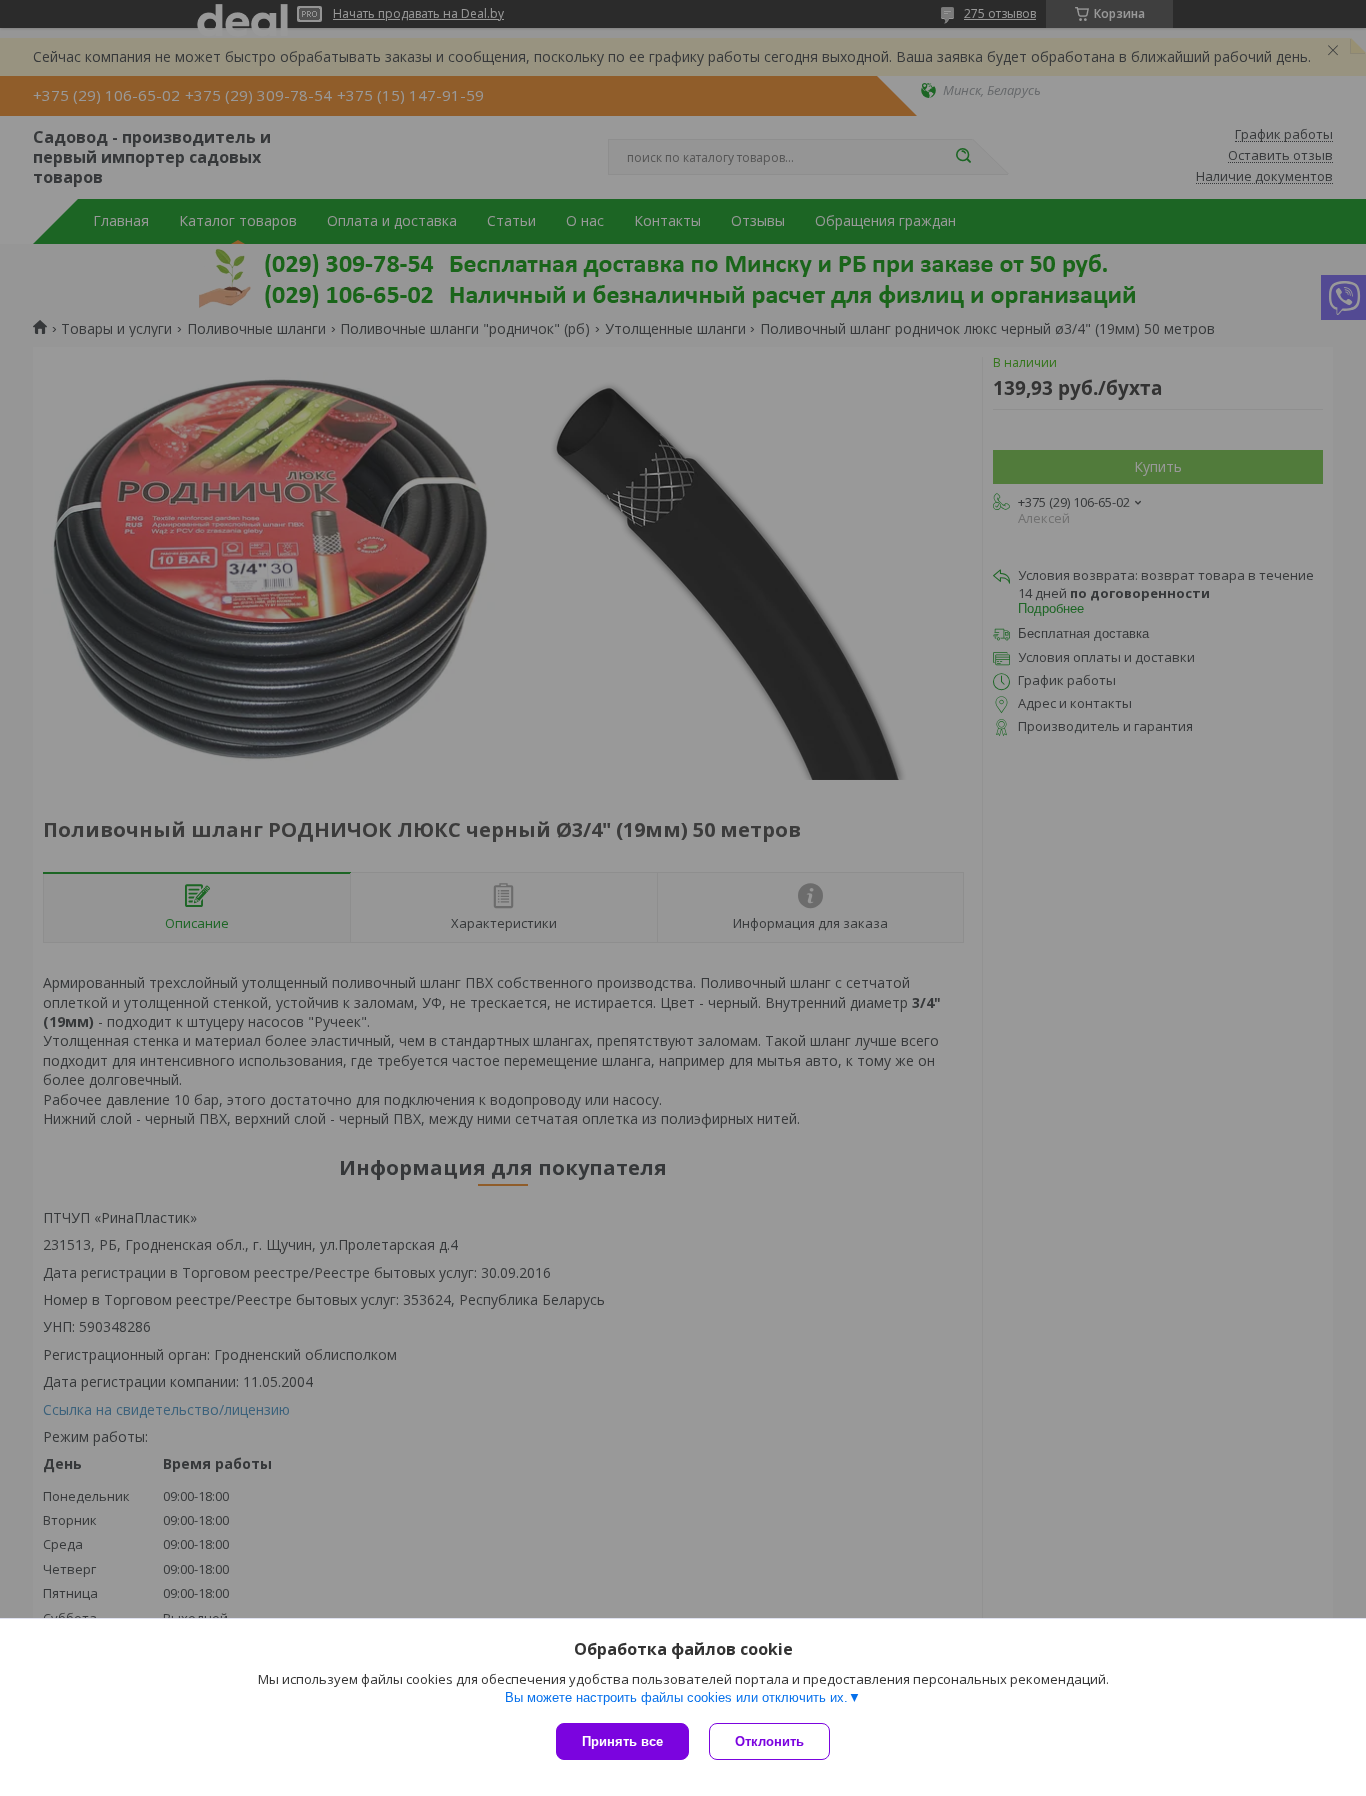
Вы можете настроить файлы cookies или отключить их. (676, 1697)
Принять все (622, 1741)
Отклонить (769, 1741)
